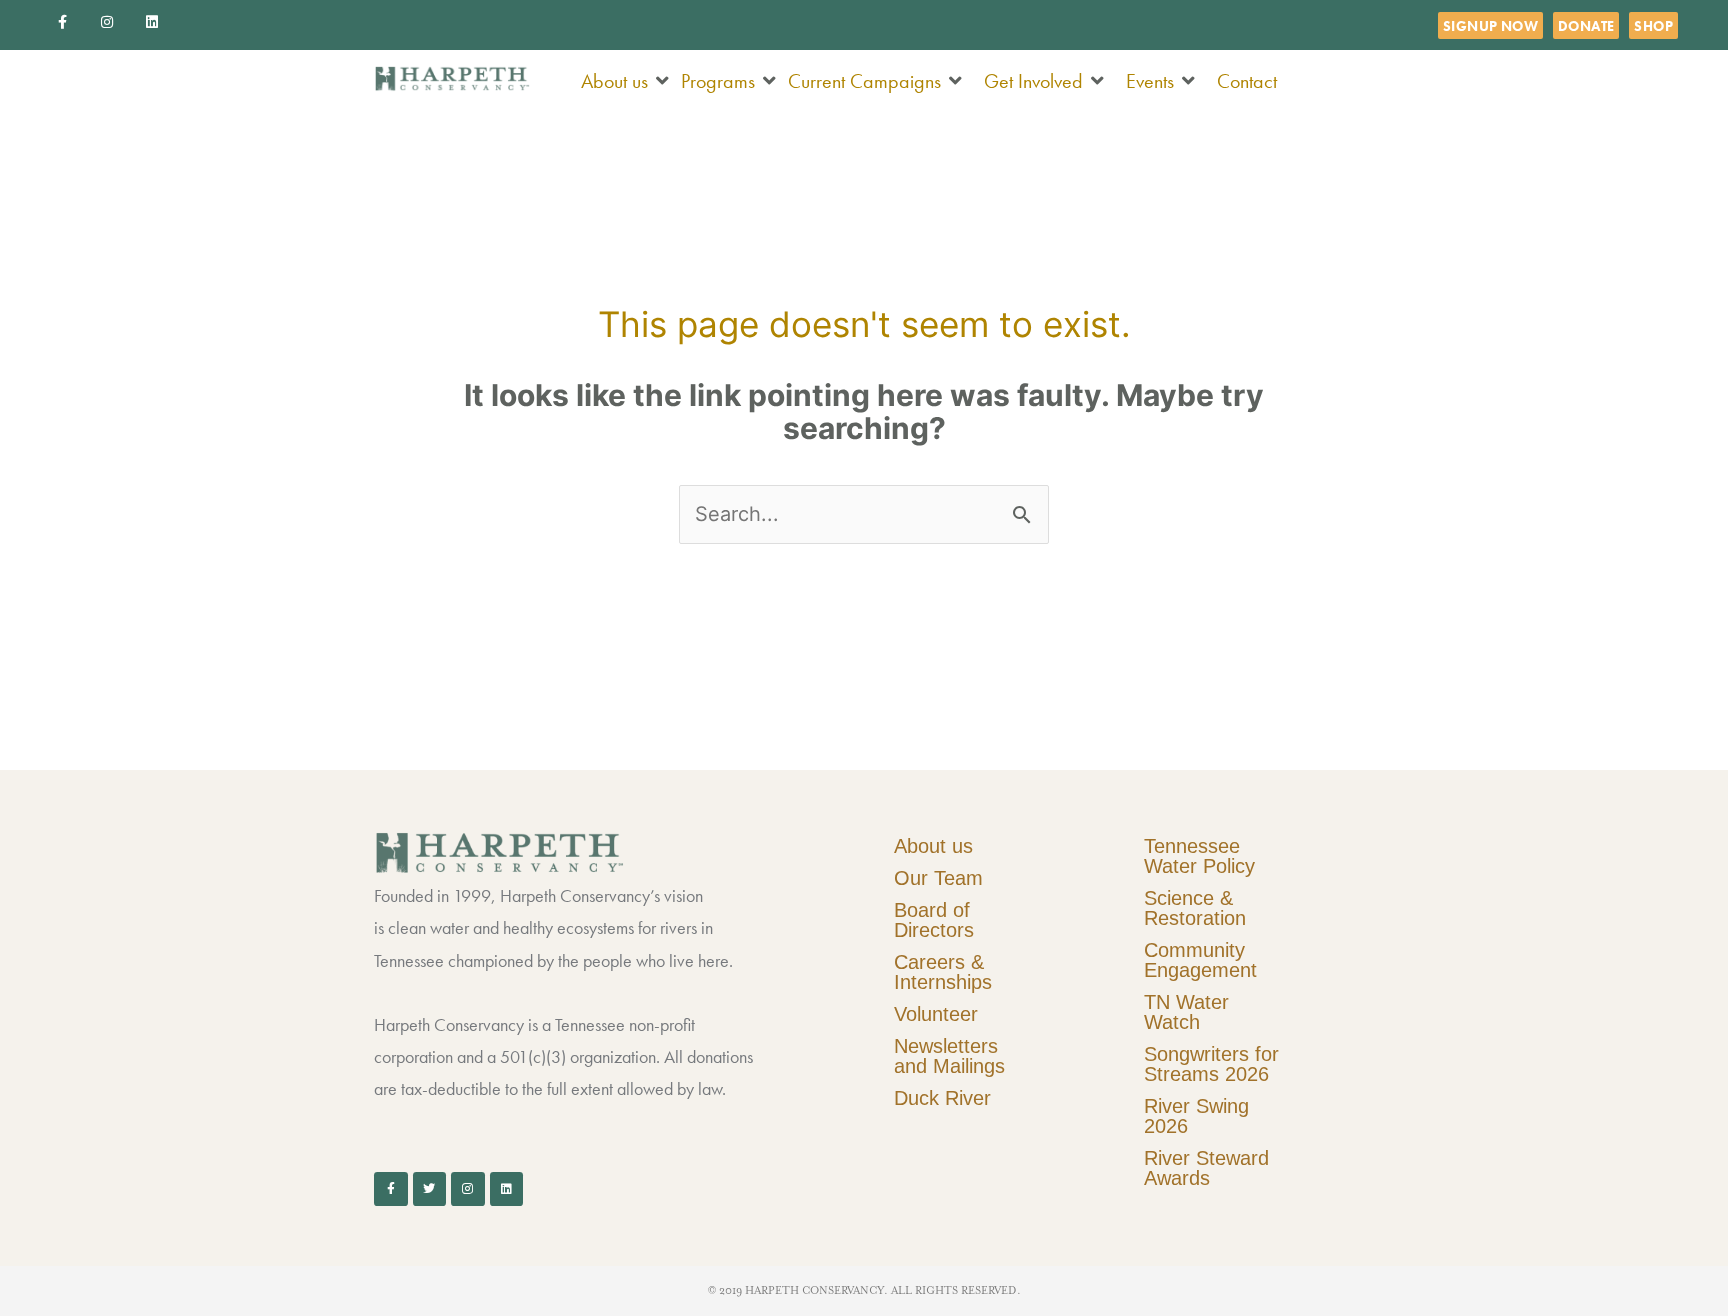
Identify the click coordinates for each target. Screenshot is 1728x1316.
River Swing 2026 (1196, 1116)
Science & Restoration (1195, 908)
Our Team (938, 878)
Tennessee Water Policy (1199, 856)
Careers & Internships (943, 972)
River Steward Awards (1206, 1168)
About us (933, 846)
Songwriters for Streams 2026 (1211, 1064)
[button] (626, 81)
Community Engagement (1200, 960)
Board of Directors (934, 920)
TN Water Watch (1186, 1012)
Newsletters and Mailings (949, 1056)
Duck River (942, 1098)
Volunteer (936, 1014)
